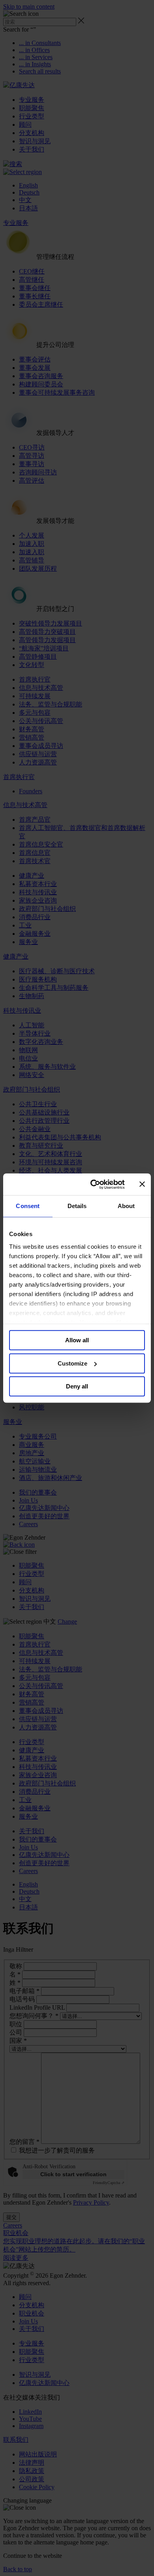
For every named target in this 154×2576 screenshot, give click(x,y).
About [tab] (126, 1206)
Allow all (77, 1340)
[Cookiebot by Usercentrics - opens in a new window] (93, 1184)
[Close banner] (142, 1184)
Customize (72, 1363)
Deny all (77, 1386)
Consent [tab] (28, 1206)
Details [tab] (77, 1206)
